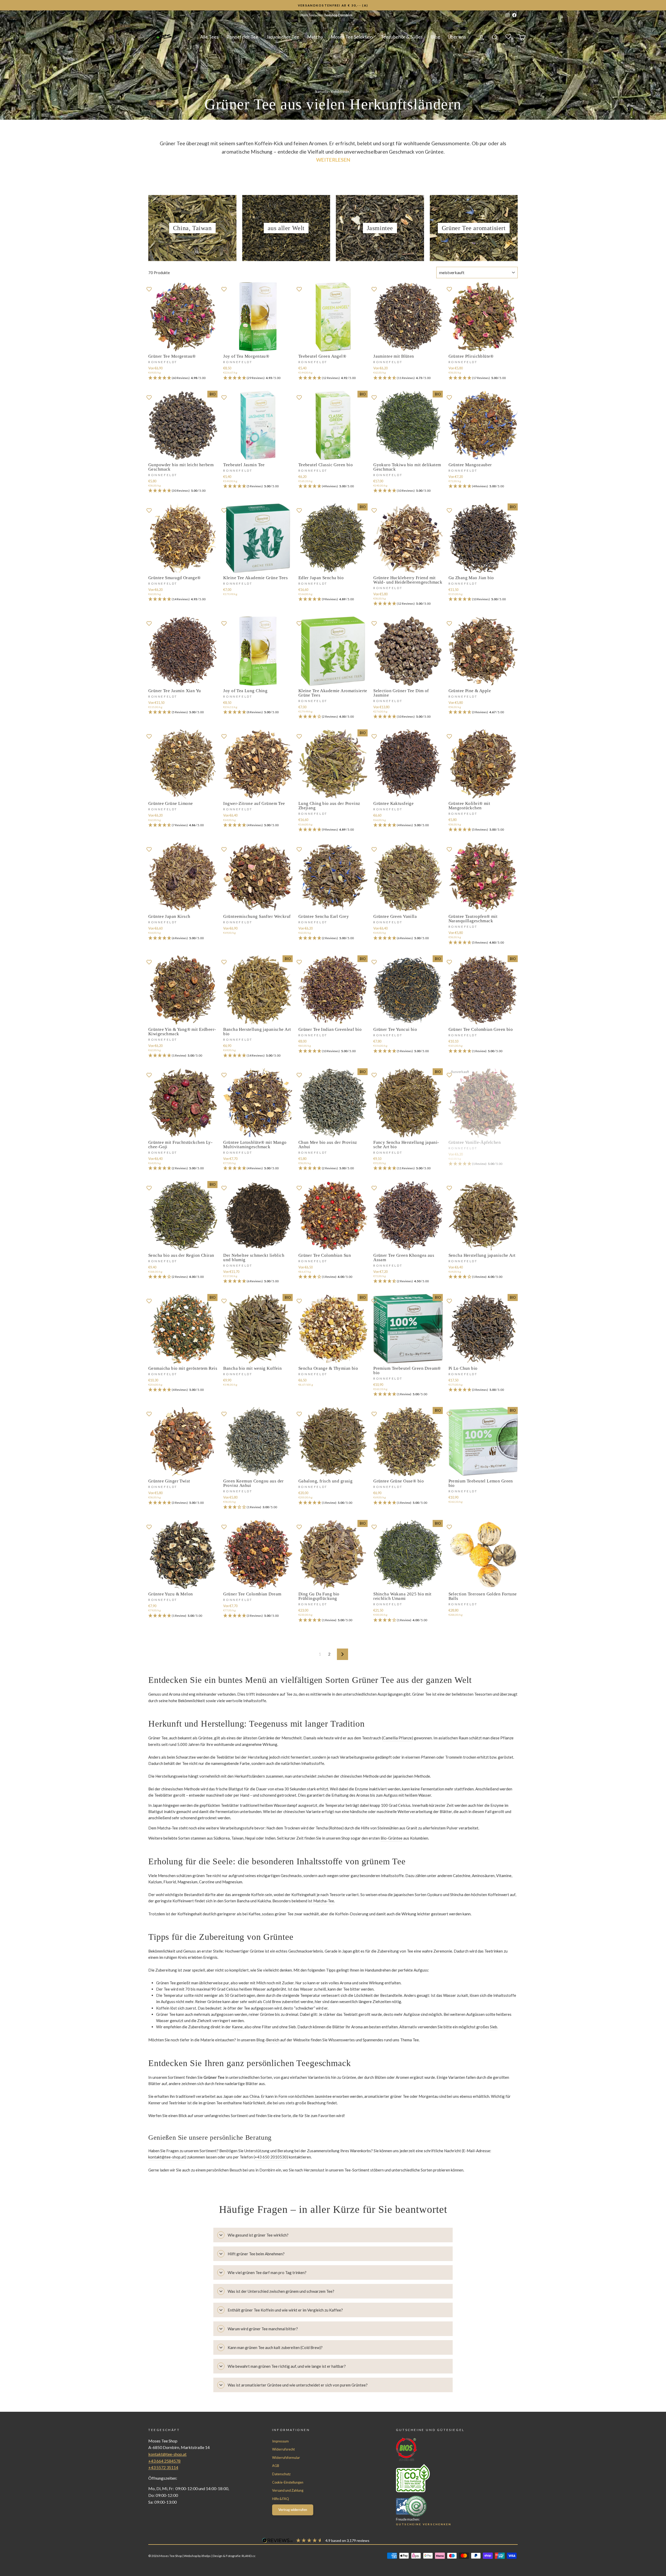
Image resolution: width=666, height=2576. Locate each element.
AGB (276, 2466)
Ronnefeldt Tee (242, 37)
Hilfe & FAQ (281, 2499)
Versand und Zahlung (288, 2490)
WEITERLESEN (333, 160)
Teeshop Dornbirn (338, 15)
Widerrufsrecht (283, 2449)
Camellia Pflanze (397, 1738)
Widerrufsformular (286, 2458)
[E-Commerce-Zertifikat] (447, 2506)
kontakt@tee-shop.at (167, 2157)
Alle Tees (209, 37)
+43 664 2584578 (164, 2461)
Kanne (237, 2027)
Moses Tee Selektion (352, 37)
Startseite (322, 92)
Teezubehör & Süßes (402, 37)
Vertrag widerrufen (293, 2510)
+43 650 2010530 (271, 2157)
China (254, 2096)
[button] (183, 378)
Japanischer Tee (283, 37)
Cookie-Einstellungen (288, 2482)
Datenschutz (281, 2474)
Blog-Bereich (268, 2040)
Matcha (315, 37)
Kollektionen (340, 92)
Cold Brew (272, 2002)
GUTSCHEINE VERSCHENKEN (424, 2524)
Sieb (494, 2027)
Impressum (280, 2441)
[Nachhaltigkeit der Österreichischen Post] (447, 2478)
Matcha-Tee (324, 1901)
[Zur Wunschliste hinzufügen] (149, 289)
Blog (435, 37)
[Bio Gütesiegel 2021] (447, 2449)
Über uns (457, 37)
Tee (289, 1694)
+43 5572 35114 (163, 2467)
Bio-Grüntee (392, 1838)
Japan (228, 2096)
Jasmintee (323, 2096)
